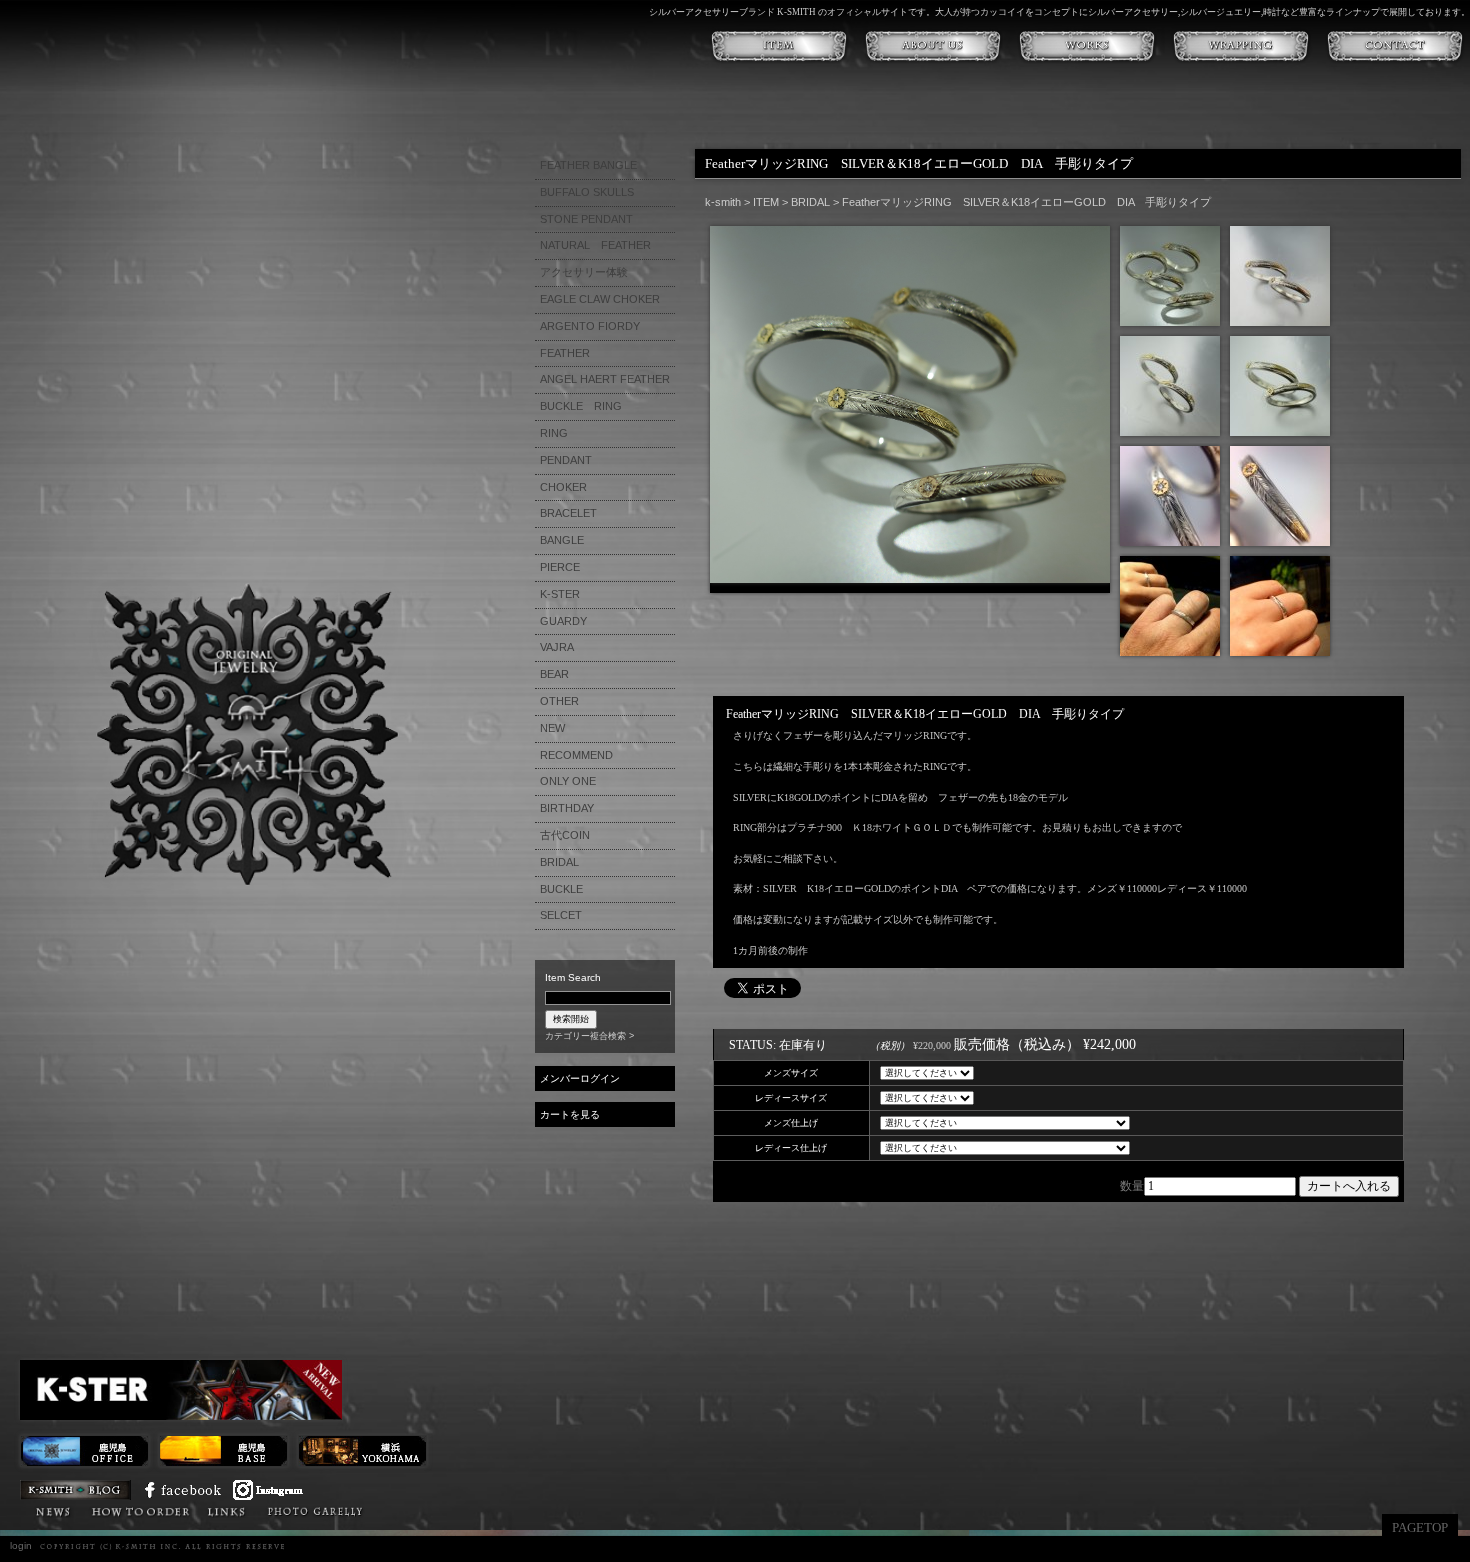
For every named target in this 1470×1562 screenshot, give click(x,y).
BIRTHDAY (567, 808)
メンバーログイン (580, 1078)
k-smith (723, 202)
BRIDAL (559, 862)
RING (554, 433)
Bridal (386, 1510)
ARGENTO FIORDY (590, 326)
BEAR (554, 674)
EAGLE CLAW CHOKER (600, 299)
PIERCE (560, 567)
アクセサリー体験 (584, 272)
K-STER (501, 1510)
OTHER (559, 701)
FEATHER (565, 353)
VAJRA (557, 647)
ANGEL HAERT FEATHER (605, 379)
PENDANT (566, 460)
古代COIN (565, 835)
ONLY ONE (568, 781)
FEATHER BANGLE (588, 165)
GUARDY (563, 621)
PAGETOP (1420, 1527)
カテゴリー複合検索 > (589, 1036)
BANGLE (562, 540)
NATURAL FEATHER (595, 245)
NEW (552, 728)
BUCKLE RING (581, 406)
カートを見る (570, 1114)
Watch (440, 1510)
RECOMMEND (576, 755)
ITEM (766, 202)
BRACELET (568, 513)
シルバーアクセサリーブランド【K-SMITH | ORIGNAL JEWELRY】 (247, 734)
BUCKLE (561, 889)
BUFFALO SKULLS (587, 192)
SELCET (561, 915)
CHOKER (563, 487)
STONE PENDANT (586, 219)
